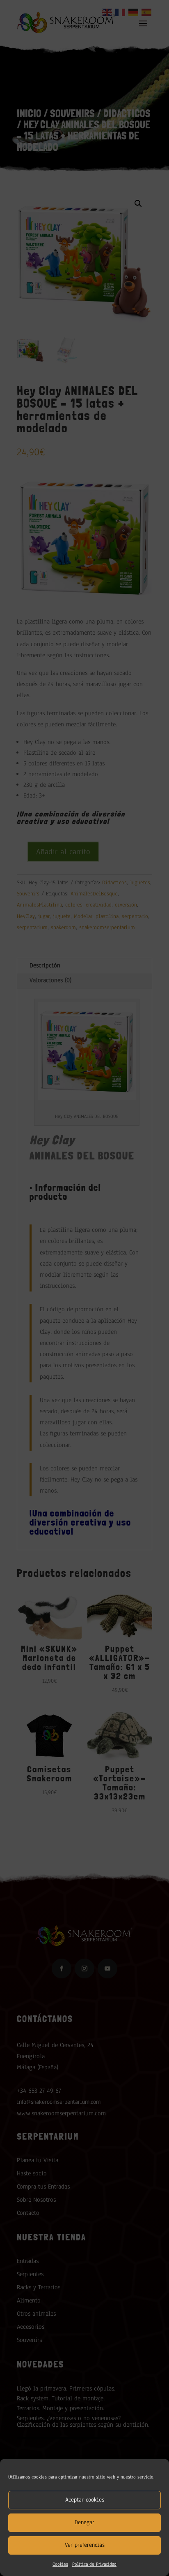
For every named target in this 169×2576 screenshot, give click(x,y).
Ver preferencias (85, 2545)
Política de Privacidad (94, 2564)
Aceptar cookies (85, 2500)
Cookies (60, 2564)
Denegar (84, 2522)
